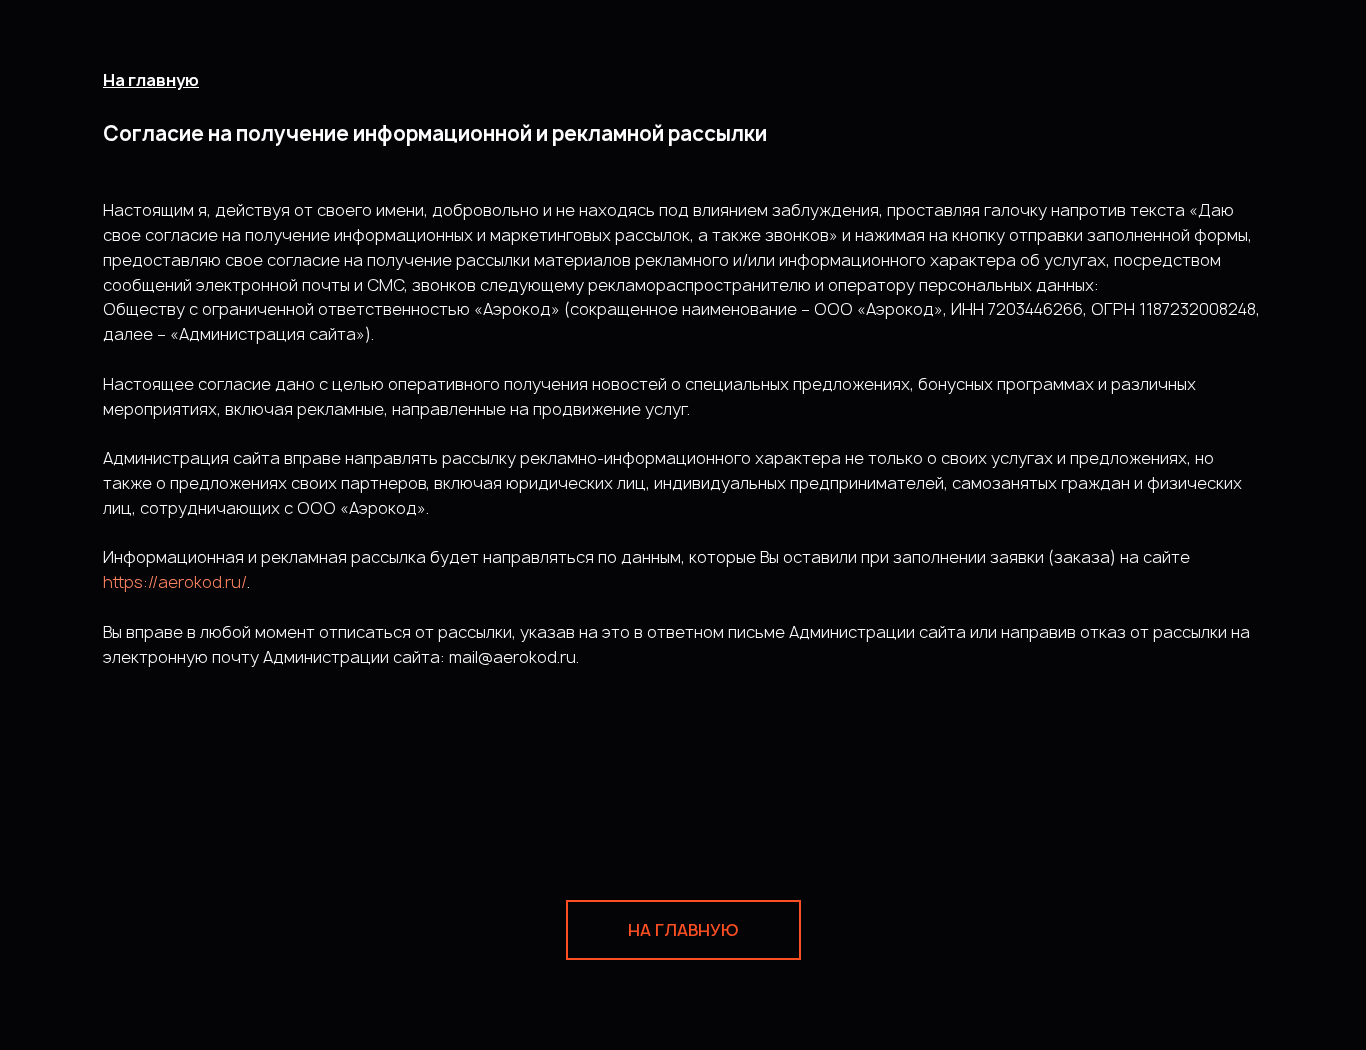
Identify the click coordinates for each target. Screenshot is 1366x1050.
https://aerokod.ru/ (175, 582)
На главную (151, 80)
